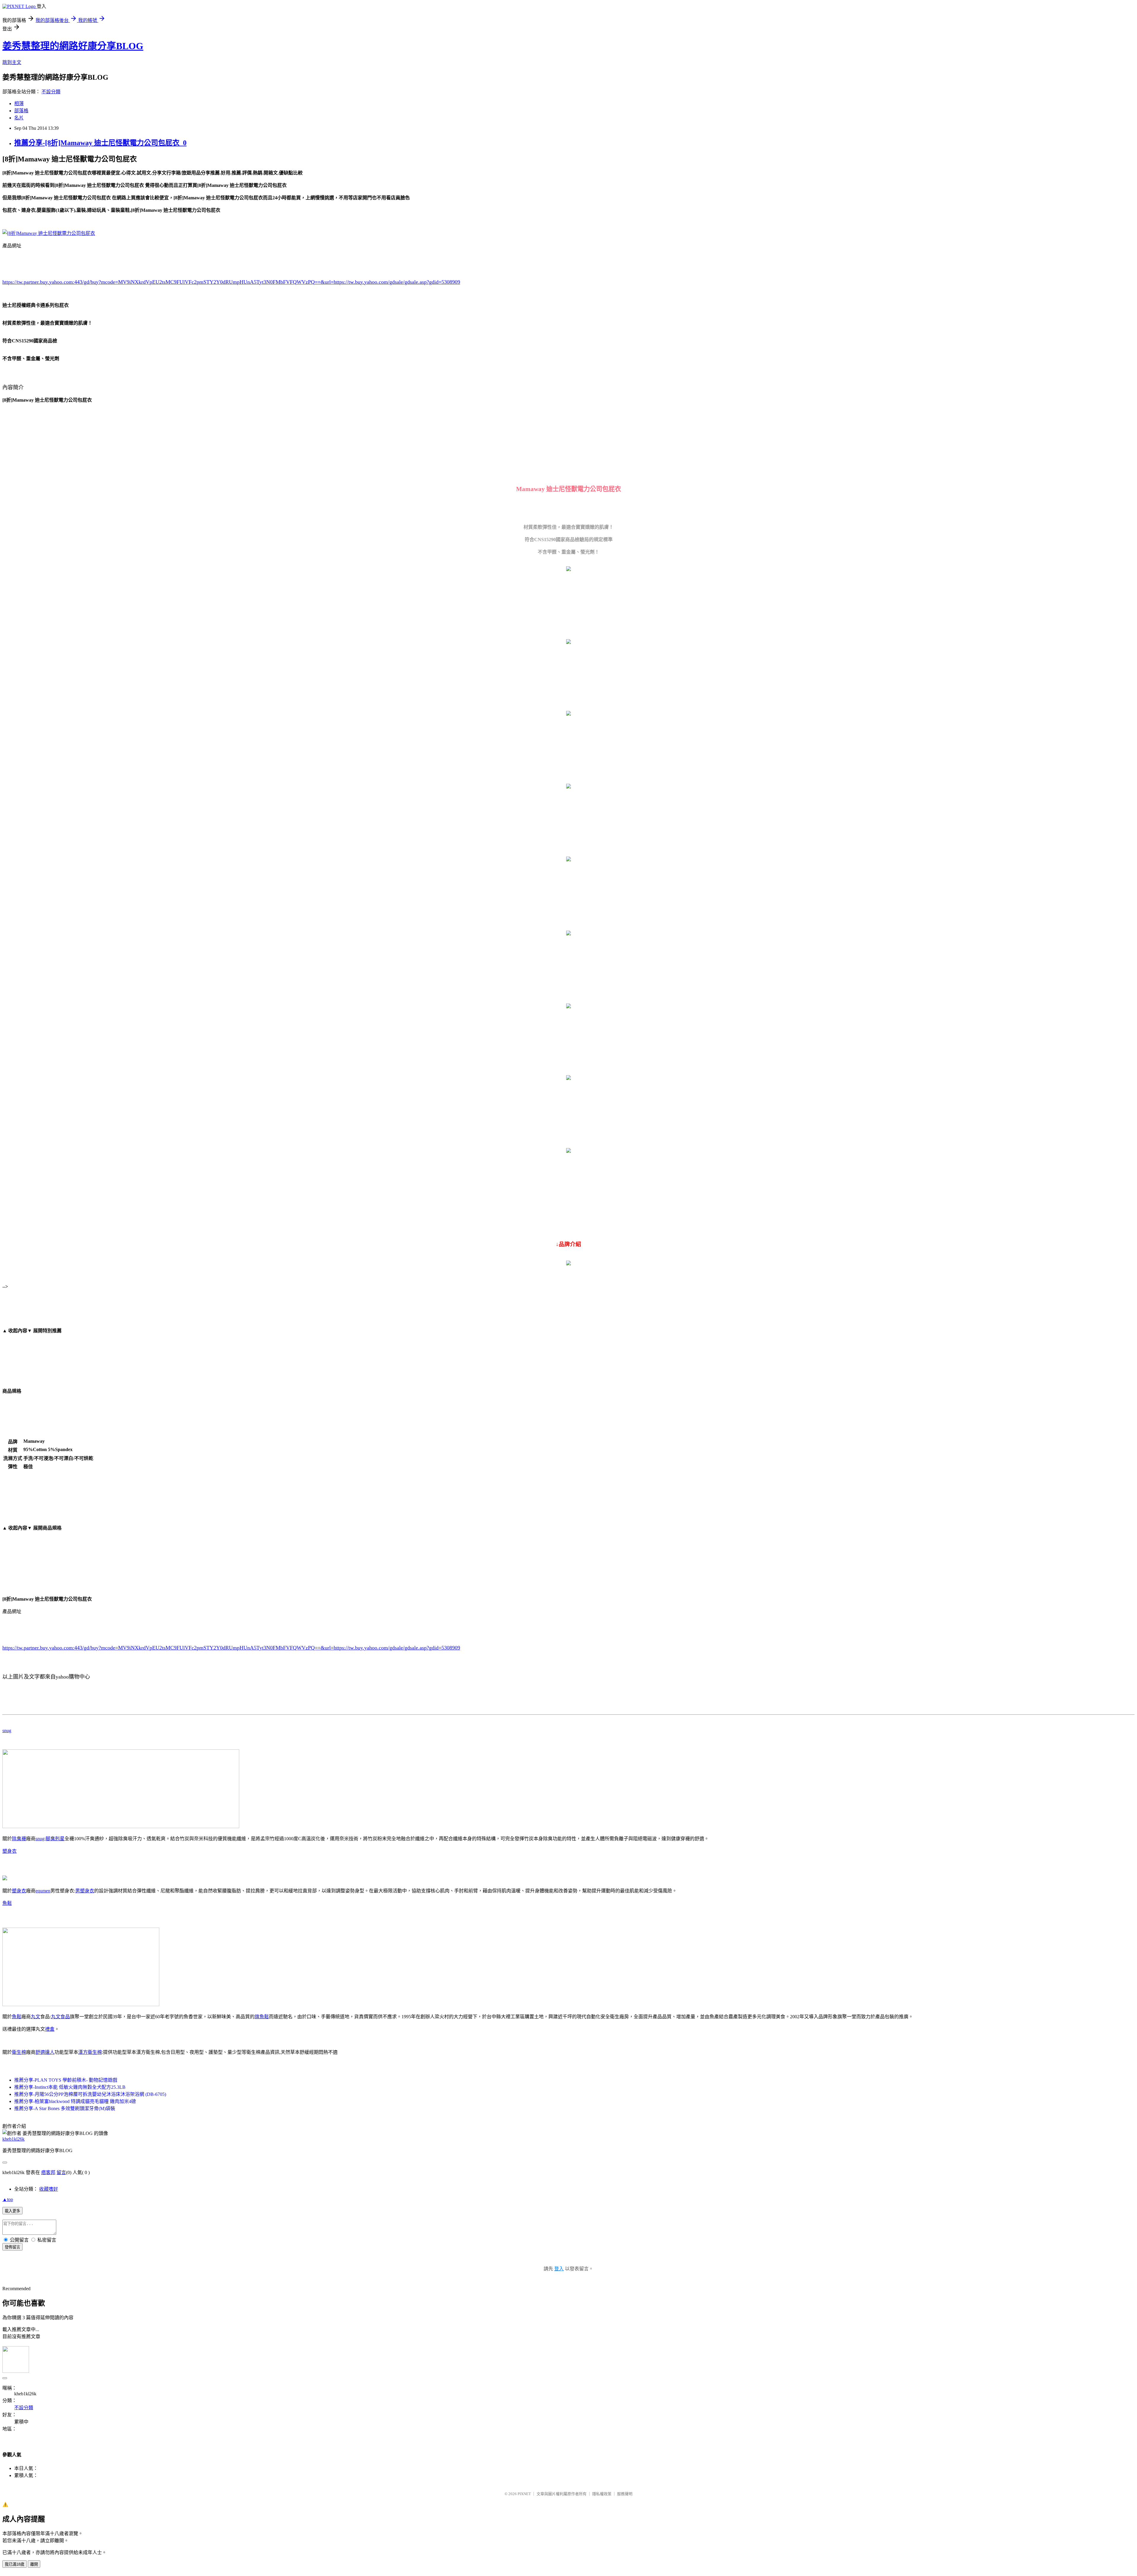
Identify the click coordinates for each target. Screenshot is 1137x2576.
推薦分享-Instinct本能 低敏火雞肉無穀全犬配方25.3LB (70, 2087)
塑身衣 (9, 1851)
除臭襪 (19, 1839)
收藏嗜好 (49, 2189)
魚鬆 (7, 1903)
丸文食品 (60, 2017)
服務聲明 (625, 2494)
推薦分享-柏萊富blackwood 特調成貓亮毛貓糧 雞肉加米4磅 (75, 2101)
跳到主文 (12, 62)
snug (7, 1731)
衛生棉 (19, 2052)
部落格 (21, 111)
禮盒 (50, 2029)
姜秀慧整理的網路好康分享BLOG (73, 46)
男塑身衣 (85, 1891)
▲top (8, 2199)
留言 (61, 2172)
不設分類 (51, 92)
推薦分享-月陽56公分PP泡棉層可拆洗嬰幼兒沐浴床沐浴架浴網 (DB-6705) (90, 2094)
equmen (43, 1891)
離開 (34, 2564)
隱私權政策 (602, 2494)
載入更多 (12, 2211)
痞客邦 (48, 2172)
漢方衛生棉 (90, 2052)
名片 (19, 118)
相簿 (19, 104)
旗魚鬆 (262, 2017)
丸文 (36, 2017)
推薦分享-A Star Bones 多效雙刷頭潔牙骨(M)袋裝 (65, 2108)
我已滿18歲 (15, 2564)
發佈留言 (12, 2247)
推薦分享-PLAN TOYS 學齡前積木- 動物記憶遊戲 (66, 2080)
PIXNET (524, 2494)
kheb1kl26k (13, 2139)
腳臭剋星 (55, 1839)
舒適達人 (45, 2052)
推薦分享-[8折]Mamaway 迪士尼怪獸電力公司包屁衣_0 (100, 143)
